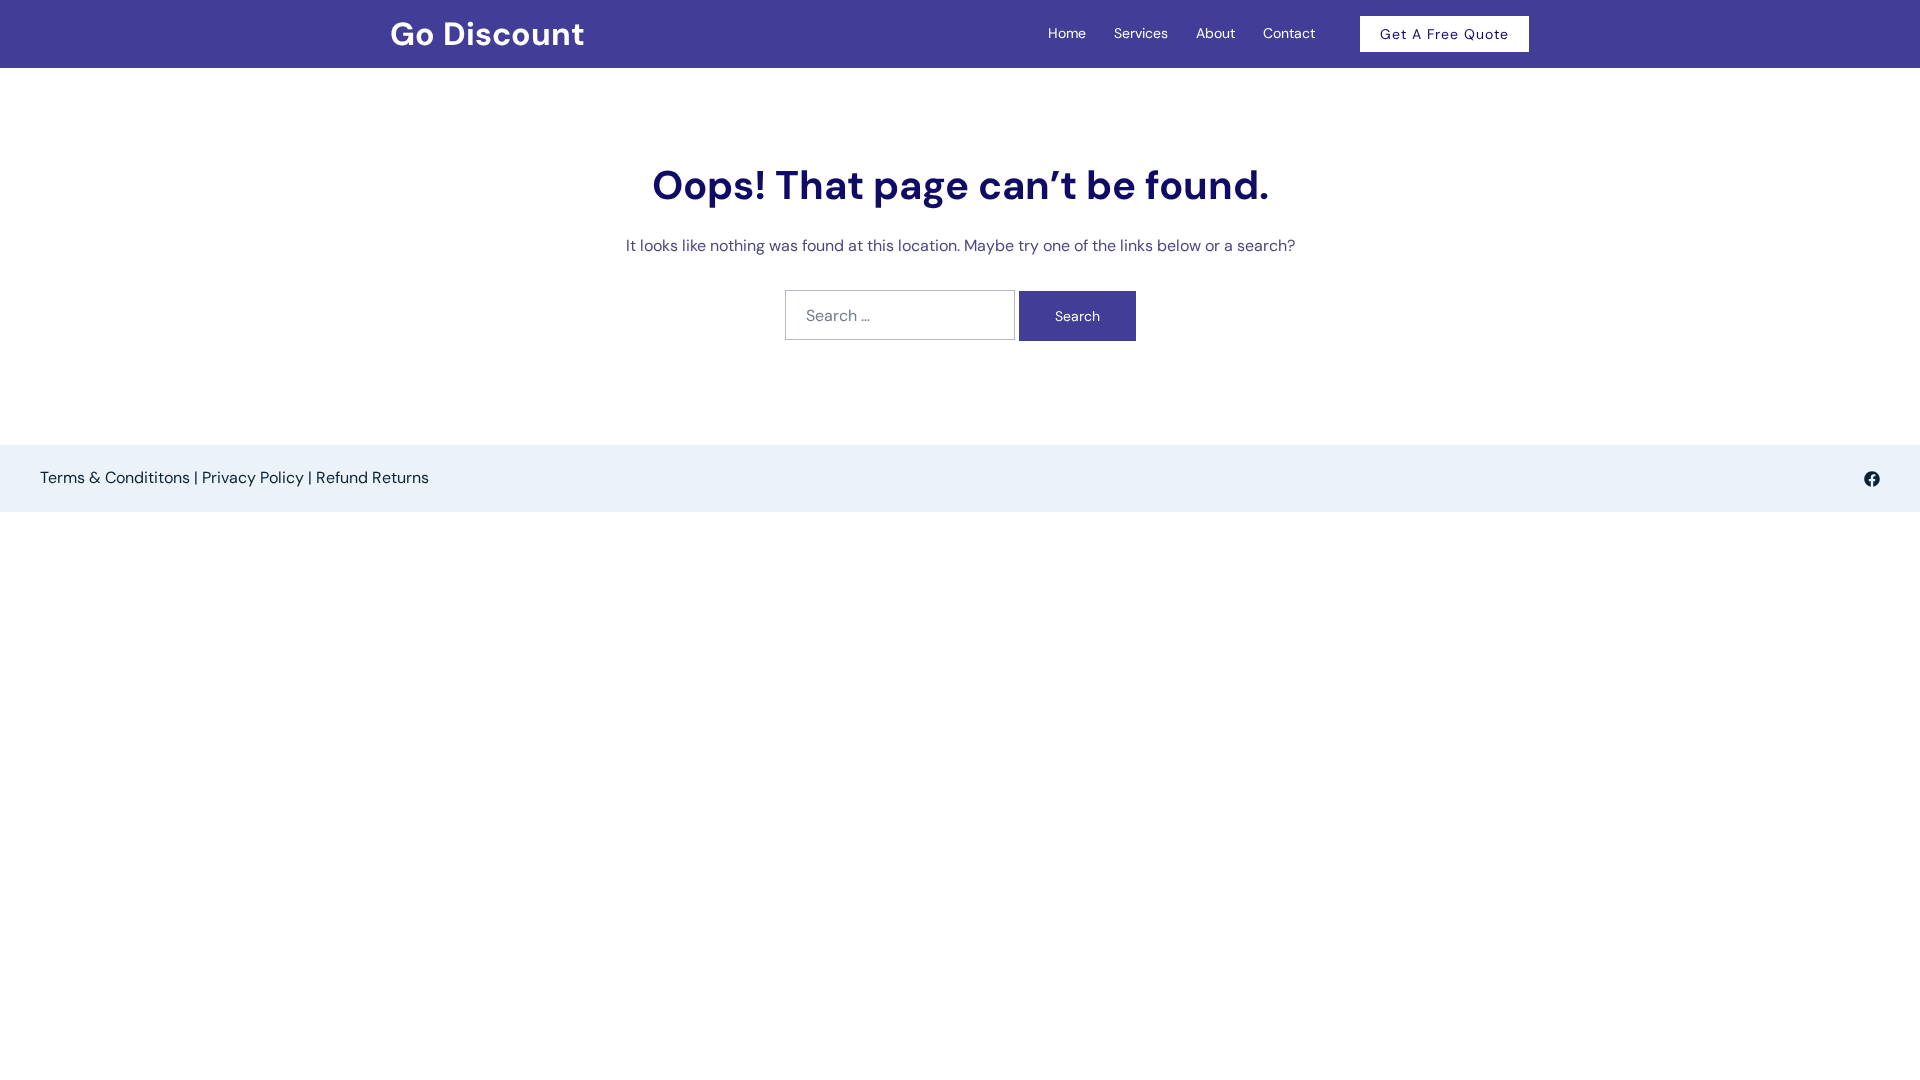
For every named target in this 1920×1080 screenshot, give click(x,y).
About (1215, 33)
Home (1067, 33)
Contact (1289, 33)
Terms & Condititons (115, 477)
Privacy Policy (253, 477)
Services (1141, 33)
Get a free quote (1444, 34)
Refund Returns (372, 477)
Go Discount (487, 34)
